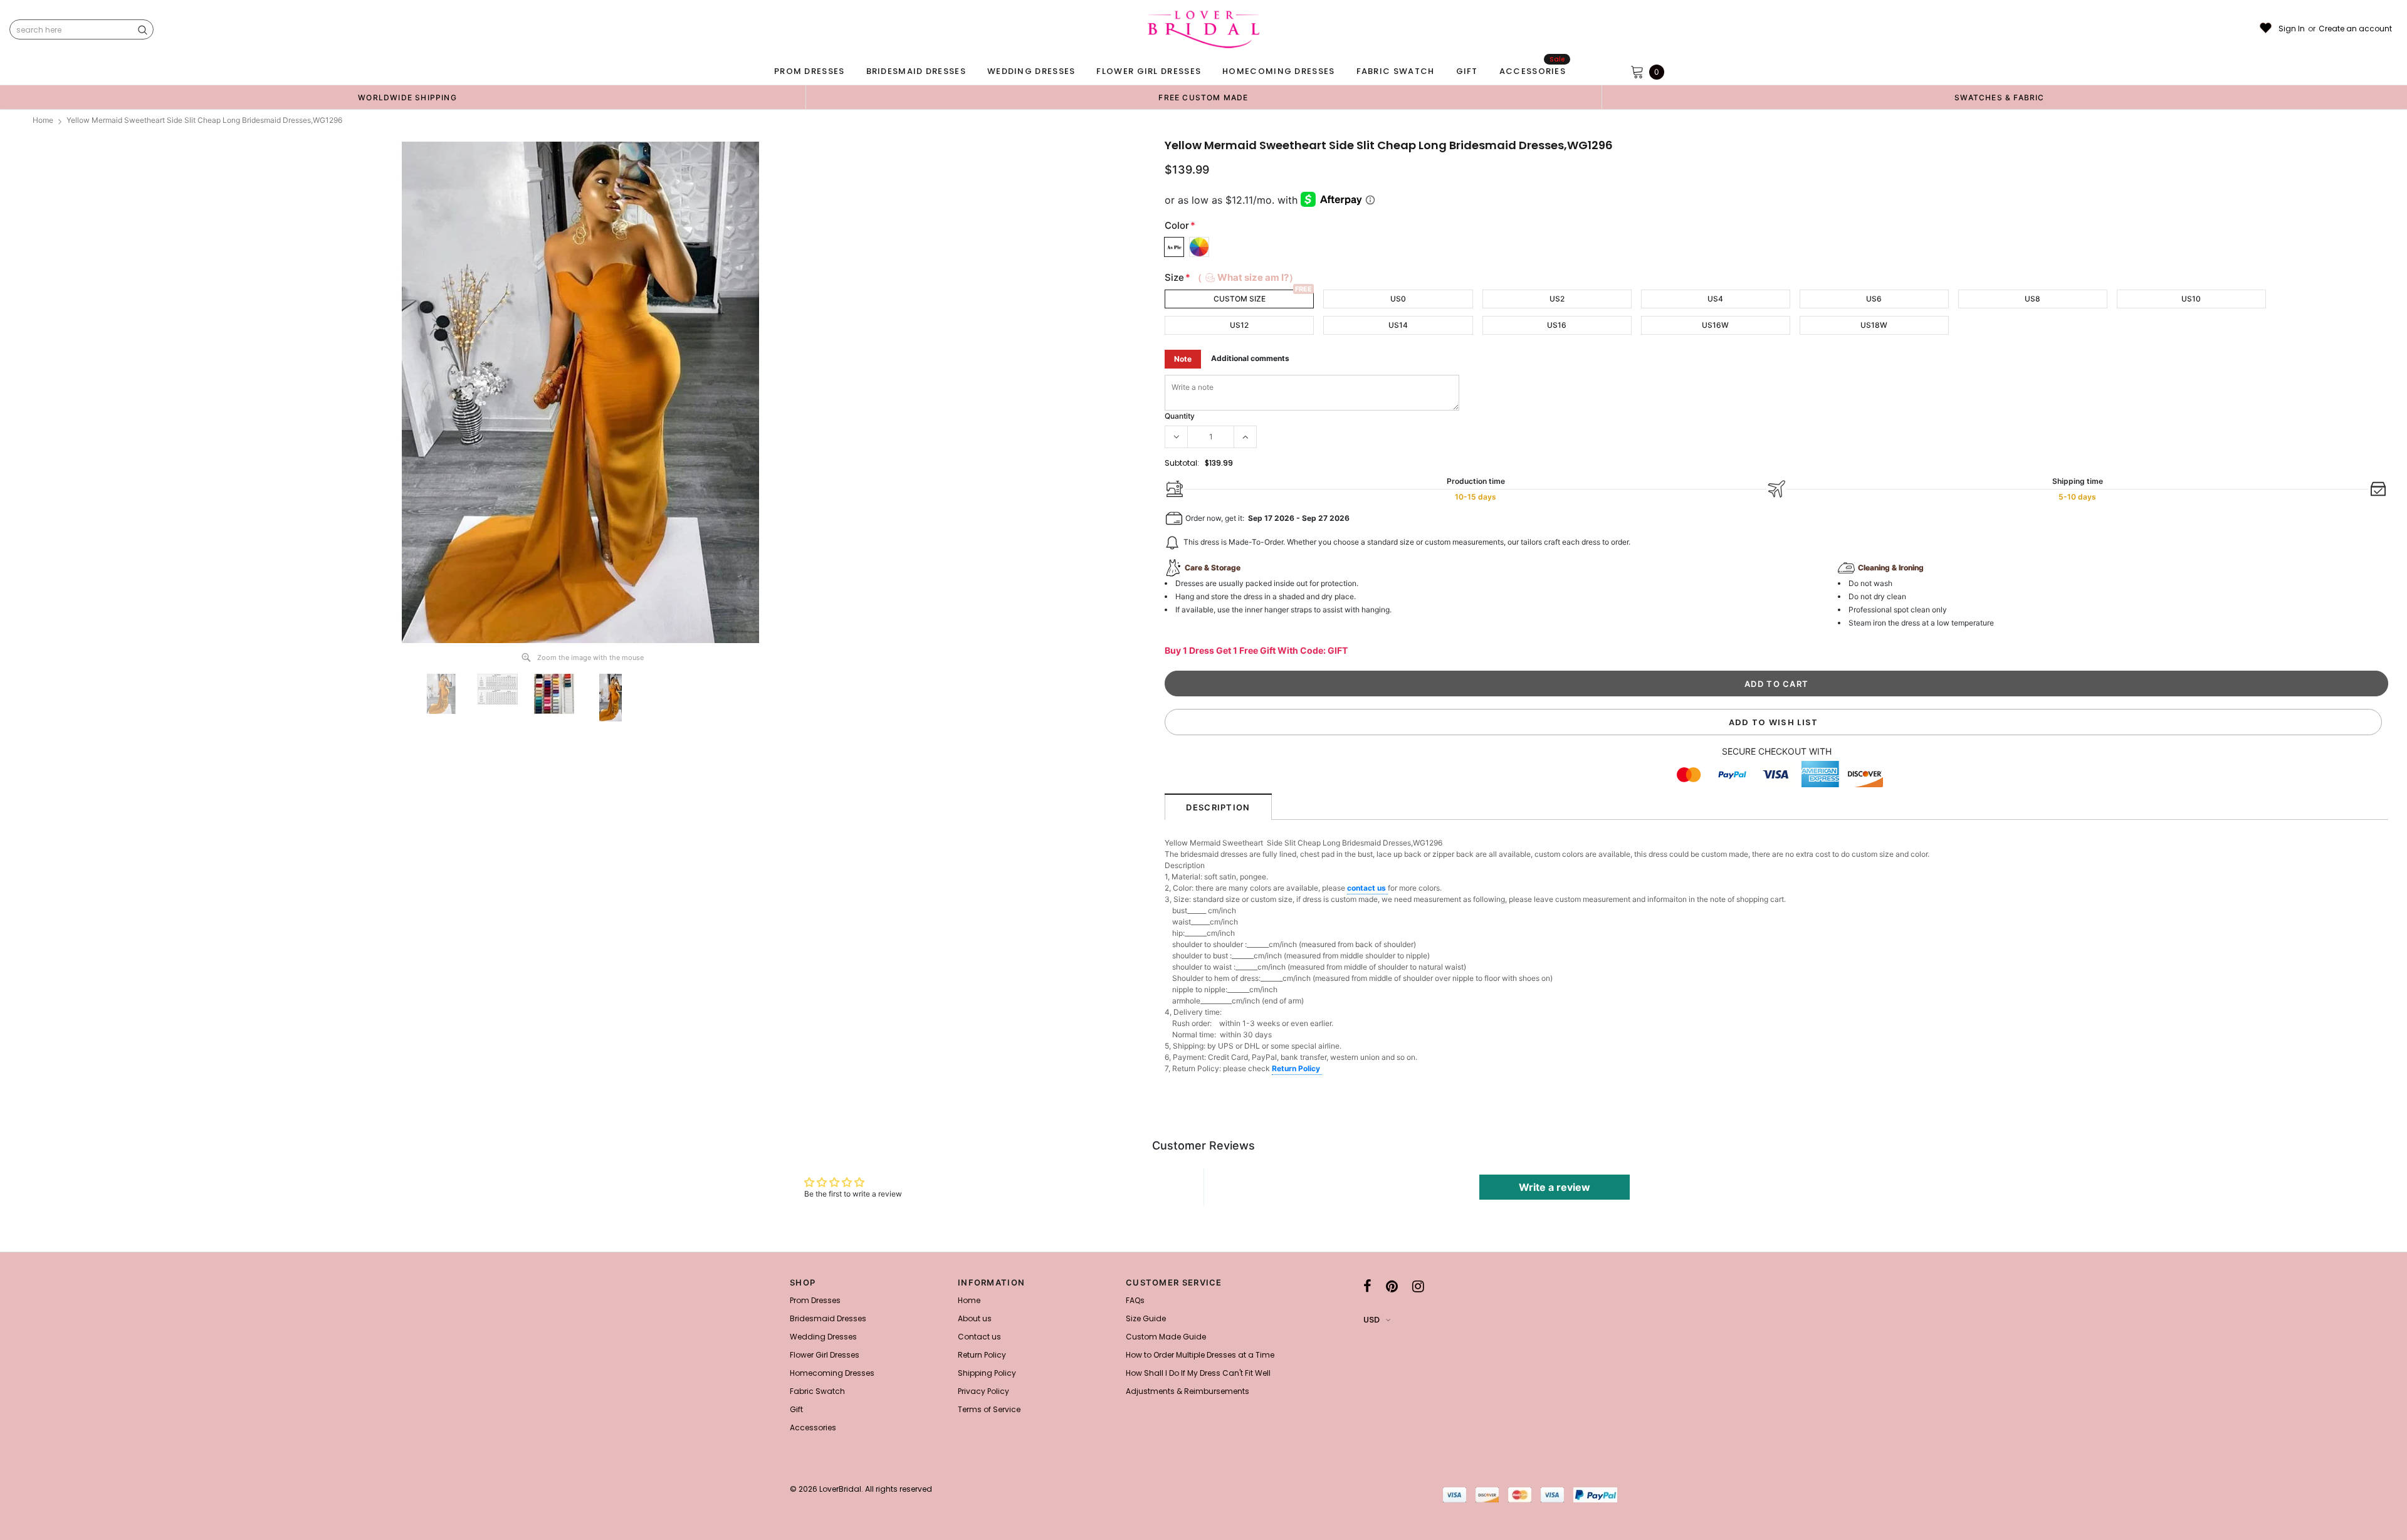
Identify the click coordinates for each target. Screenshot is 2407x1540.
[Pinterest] (1392, 1286)
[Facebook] (1367, 1286)
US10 (2191, 299)
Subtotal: (1182, 463)
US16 (1557, 325)
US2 (1557, 299)
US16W (1715, 325)
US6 (1874, 299)
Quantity (1180, 416)
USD (1371, 1320)
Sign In (2292, 29)
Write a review (1555, 1187)
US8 (2032, 299)
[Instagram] (1418, 1286)
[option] (407, 97)
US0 (1398, 299)
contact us (1367, 888)
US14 (1398, 325)
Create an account (2355, 29)
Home (43, 120)
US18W (1874, 325)
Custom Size (1240, 299)
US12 (1239, 325)
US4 (1715, 299)
